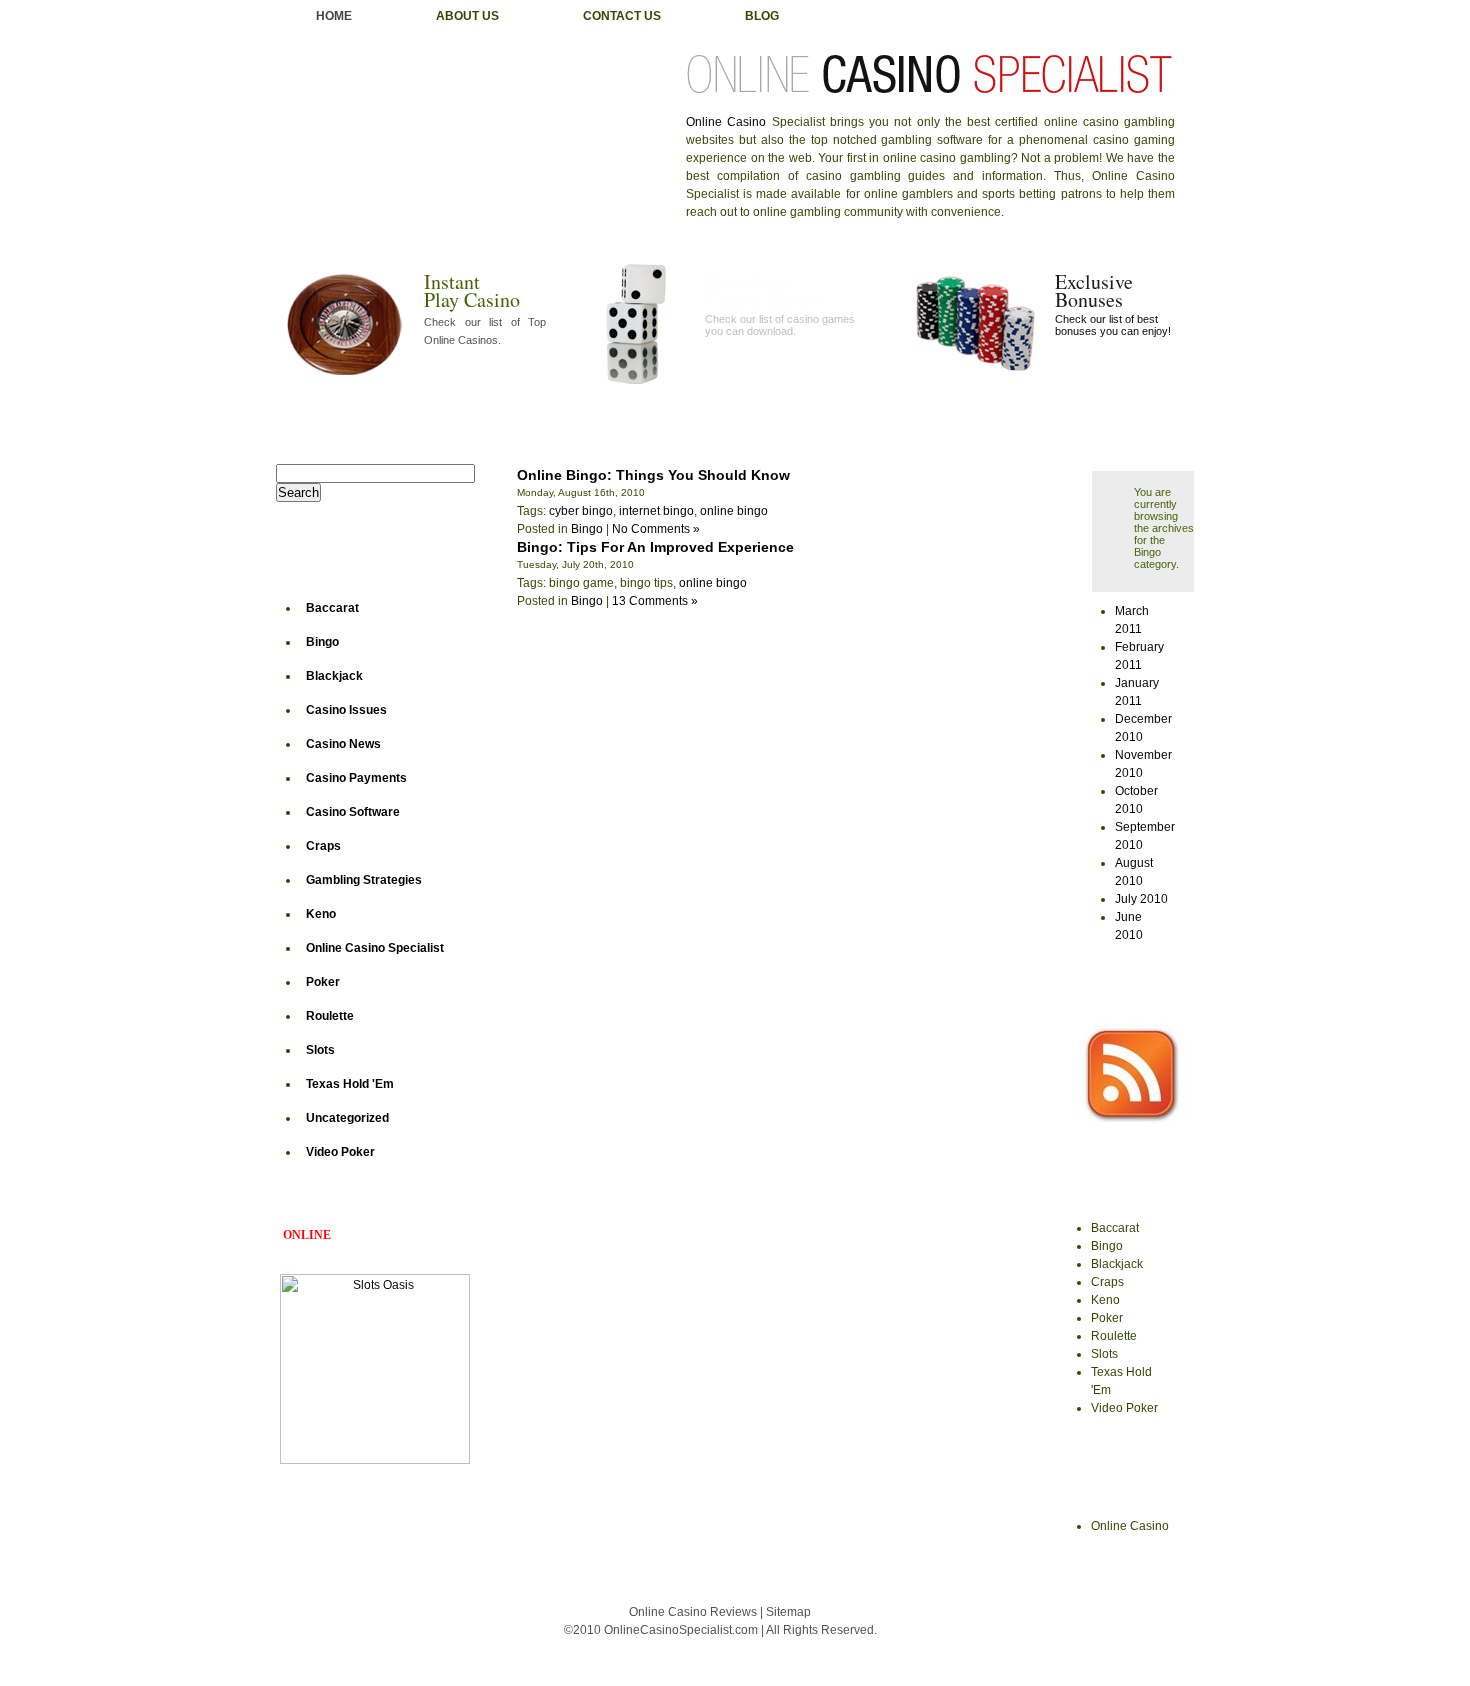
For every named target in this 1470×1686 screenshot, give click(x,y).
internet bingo (656, 511)
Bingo (322, 642)
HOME (334, 16)
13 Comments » (655, 601)
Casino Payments (356, 778)
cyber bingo (581, 511)
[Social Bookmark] (1131, 1120)
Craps (323, 846)
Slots (320, 1050)
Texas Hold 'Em (350, 1084)
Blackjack (334, 676)
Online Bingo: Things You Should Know (653, 475)
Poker (323, 982)
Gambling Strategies (364, 880)
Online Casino (726, 122)
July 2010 (1141, 899)
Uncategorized (347, 1118)
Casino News (343, 744)
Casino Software (353, 812)
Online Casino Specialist (375, 948)
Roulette (330, 1016)
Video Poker (340, 1152)
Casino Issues (346, 710)
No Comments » (656, 529)
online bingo (734, 511)
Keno (321, 914)
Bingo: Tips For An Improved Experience (655, 547)
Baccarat (332, 608)
